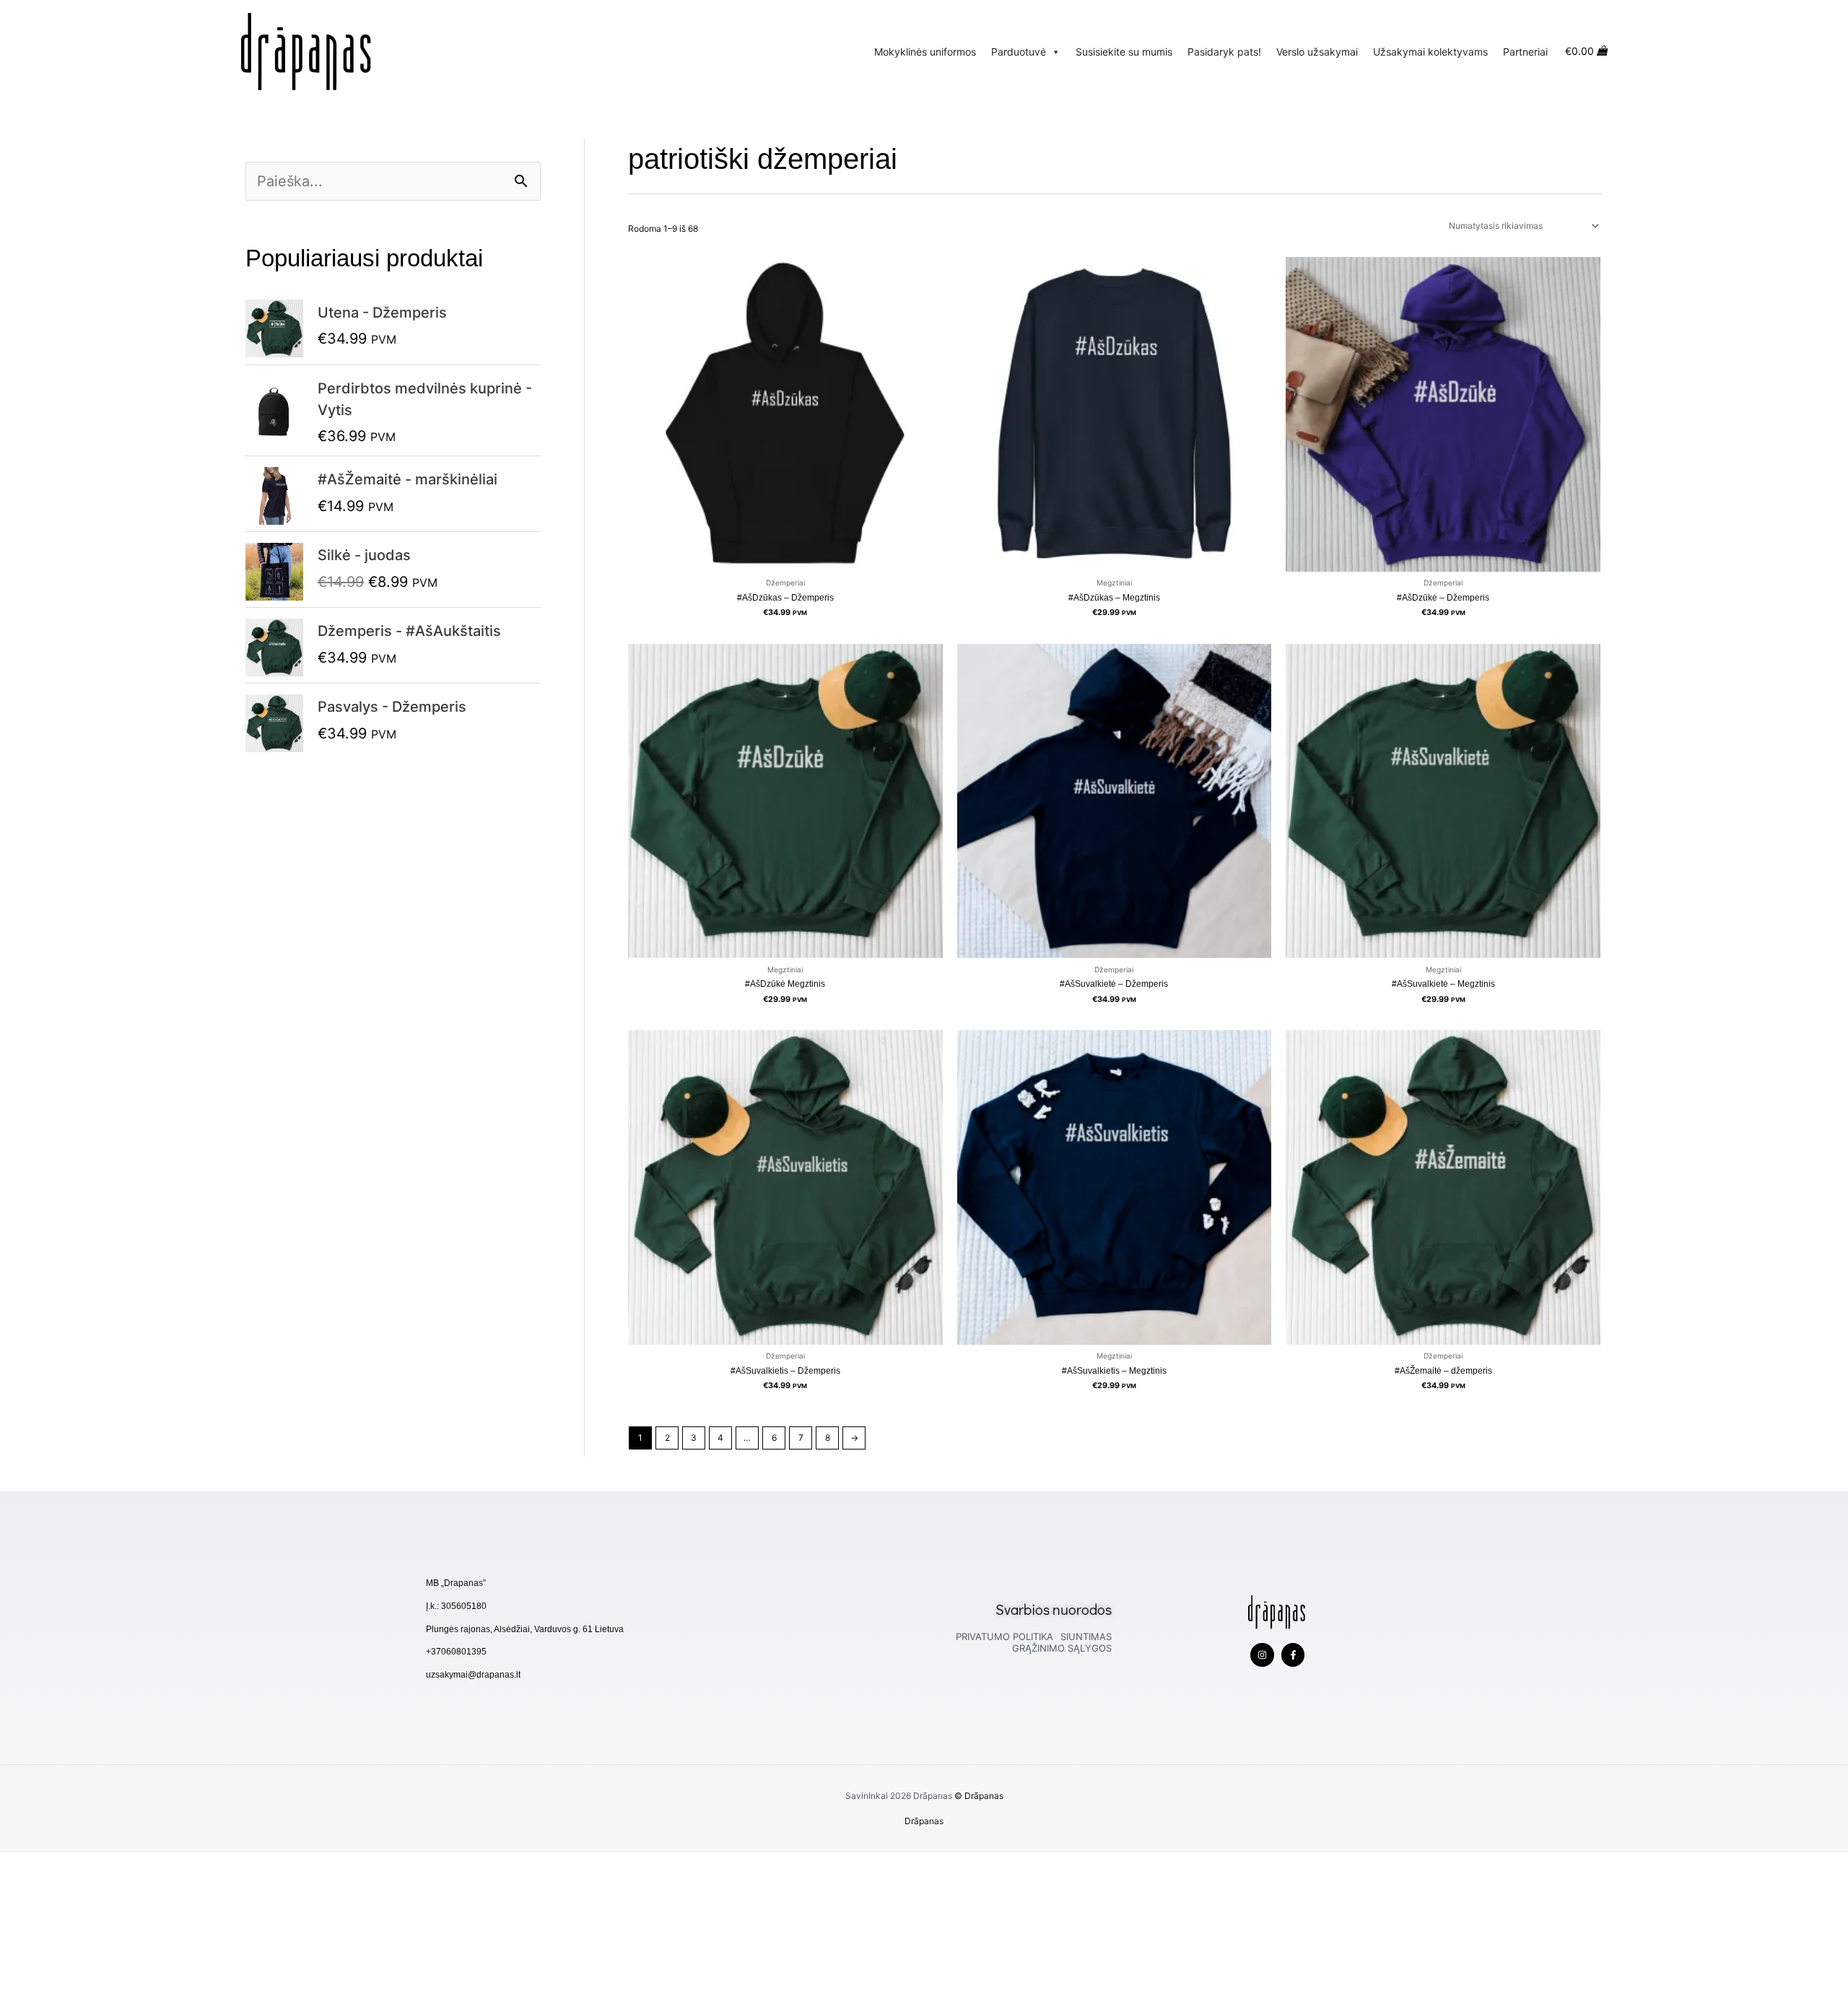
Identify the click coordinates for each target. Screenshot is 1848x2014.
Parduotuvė (1019, 52)
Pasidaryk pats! (1224, 52)
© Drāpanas (979, 1796)
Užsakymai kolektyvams (1430, 52)
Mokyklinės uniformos (925, 52)
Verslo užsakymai (1317, 52)
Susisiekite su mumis (1124, 52)
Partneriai (1525, 52)
